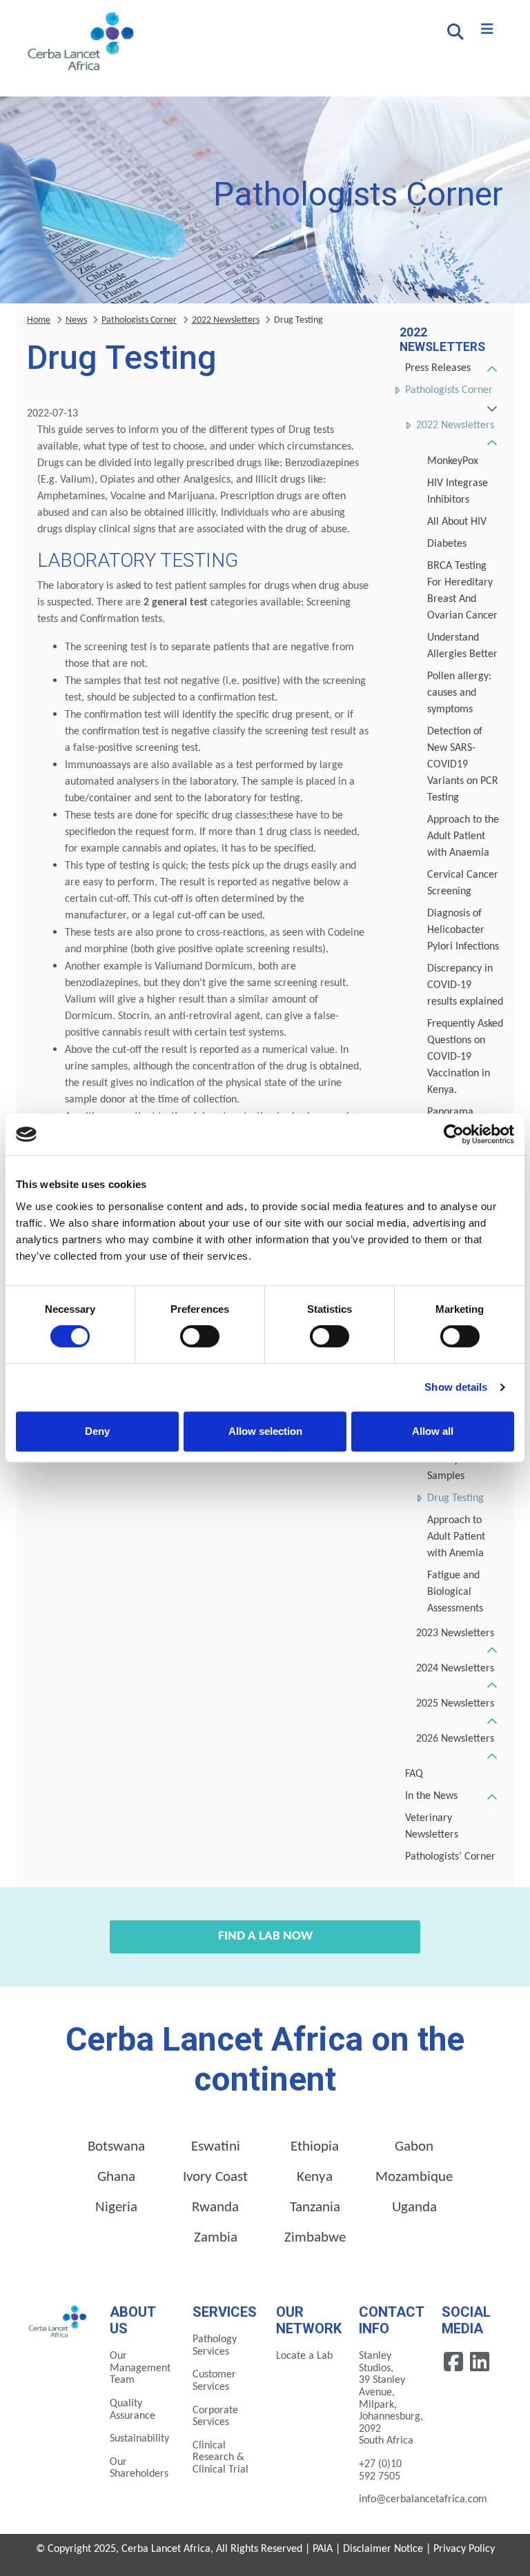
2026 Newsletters (455, 1739)
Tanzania (315, 2207)
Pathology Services (215, 2346)
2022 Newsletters (455, 425)
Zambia (216, 2238)
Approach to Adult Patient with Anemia (456, 1537)
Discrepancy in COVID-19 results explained (465, 985)
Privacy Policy (464, 2549)
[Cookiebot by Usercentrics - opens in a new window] (454, 1134)
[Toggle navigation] (487, 30)
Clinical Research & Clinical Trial (220, 2458)
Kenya (315, 2177)
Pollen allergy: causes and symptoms (459, 693)
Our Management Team (140, 2368)
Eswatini (216, 2147)
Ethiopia (315, 2147)
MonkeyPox (453, 461)
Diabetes (447, 544)
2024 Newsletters (455, 1669)
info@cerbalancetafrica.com (423, 2499)
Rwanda (215, 2207)
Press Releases (438, 368)
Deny (97, 1431)
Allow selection (265, 1431)
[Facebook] (455, 2362)
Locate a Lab (304, 2356)
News (76, 320)
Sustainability (139, 2439)
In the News (431, 1796)
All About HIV (457, 522)
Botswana (116, 2147)
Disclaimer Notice (383, 2549)
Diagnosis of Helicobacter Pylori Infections (463, 930)
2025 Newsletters (455, 1704)
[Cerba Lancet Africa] (79, 43)
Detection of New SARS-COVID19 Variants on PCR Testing (463, 765)
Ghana (116, 2177)
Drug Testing (455, 1498)
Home (39, 320)
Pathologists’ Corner (450, 1857)
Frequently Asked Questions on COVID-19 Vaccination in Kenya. (465, 1057)
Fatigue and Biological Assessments (455, 1592)
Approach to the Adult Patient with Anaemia (463, 836)
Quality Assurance (132, 2410)
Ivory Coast (215, 2177)
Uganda (414, 2207)
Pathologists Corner (449, 390)
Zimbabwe (315, 2238)
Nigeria (116, 2207)
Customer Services (214, 2381)
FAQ (414, 1774)
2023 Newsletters (455, 1633)
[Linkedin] (480, 2362)
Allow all (433, 1431)
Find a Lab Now (265, 1936)
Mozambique (414, 2177)
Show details (456, 1387)
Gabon (414, 2147)
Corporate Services (215, 2417)
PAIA (323, 2549)
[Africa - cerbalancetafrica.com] (58, 2320)
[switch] (200, 1336)
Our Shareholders (139, 2468)
